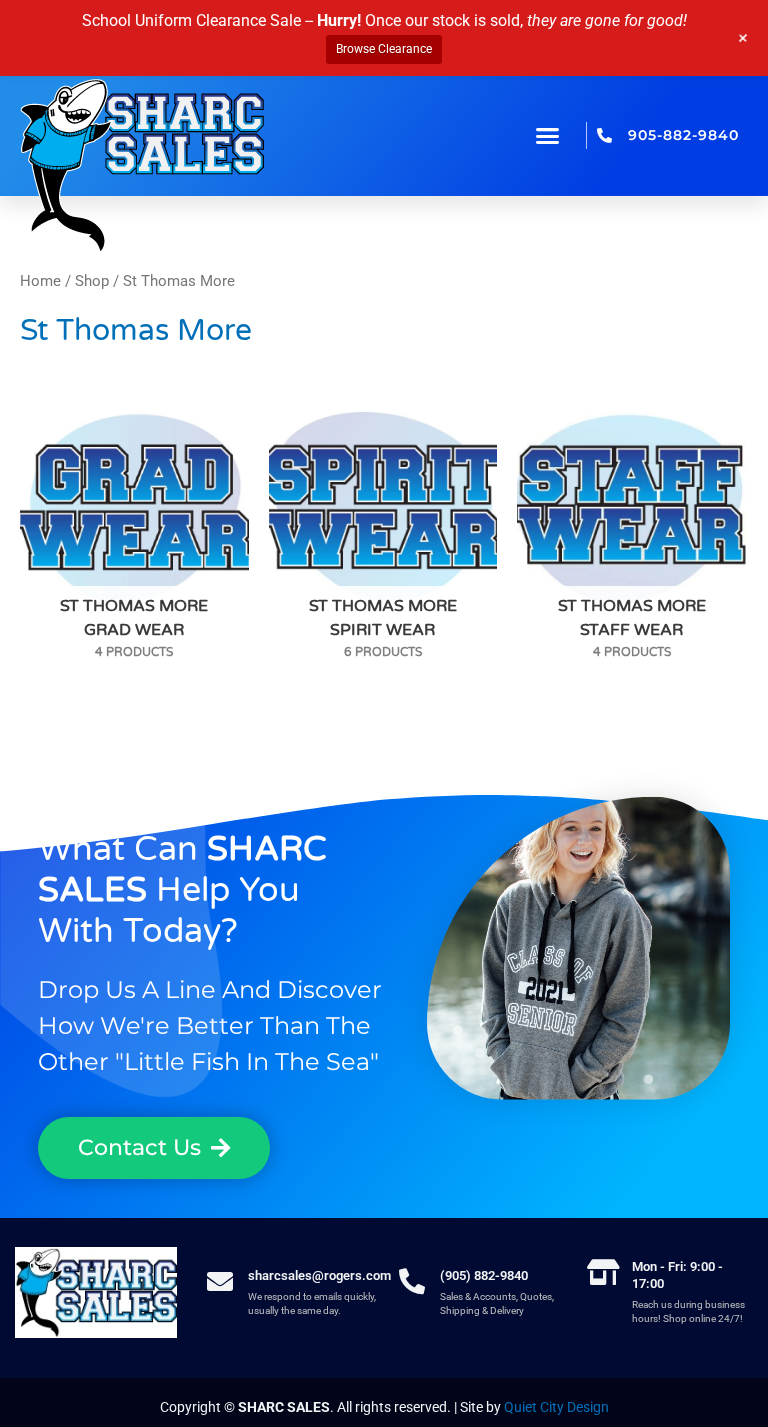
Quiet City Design (556, 1407)
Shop (92, 281)
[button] (548, 136)
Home (40, 281)
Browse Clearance (384, 49)
